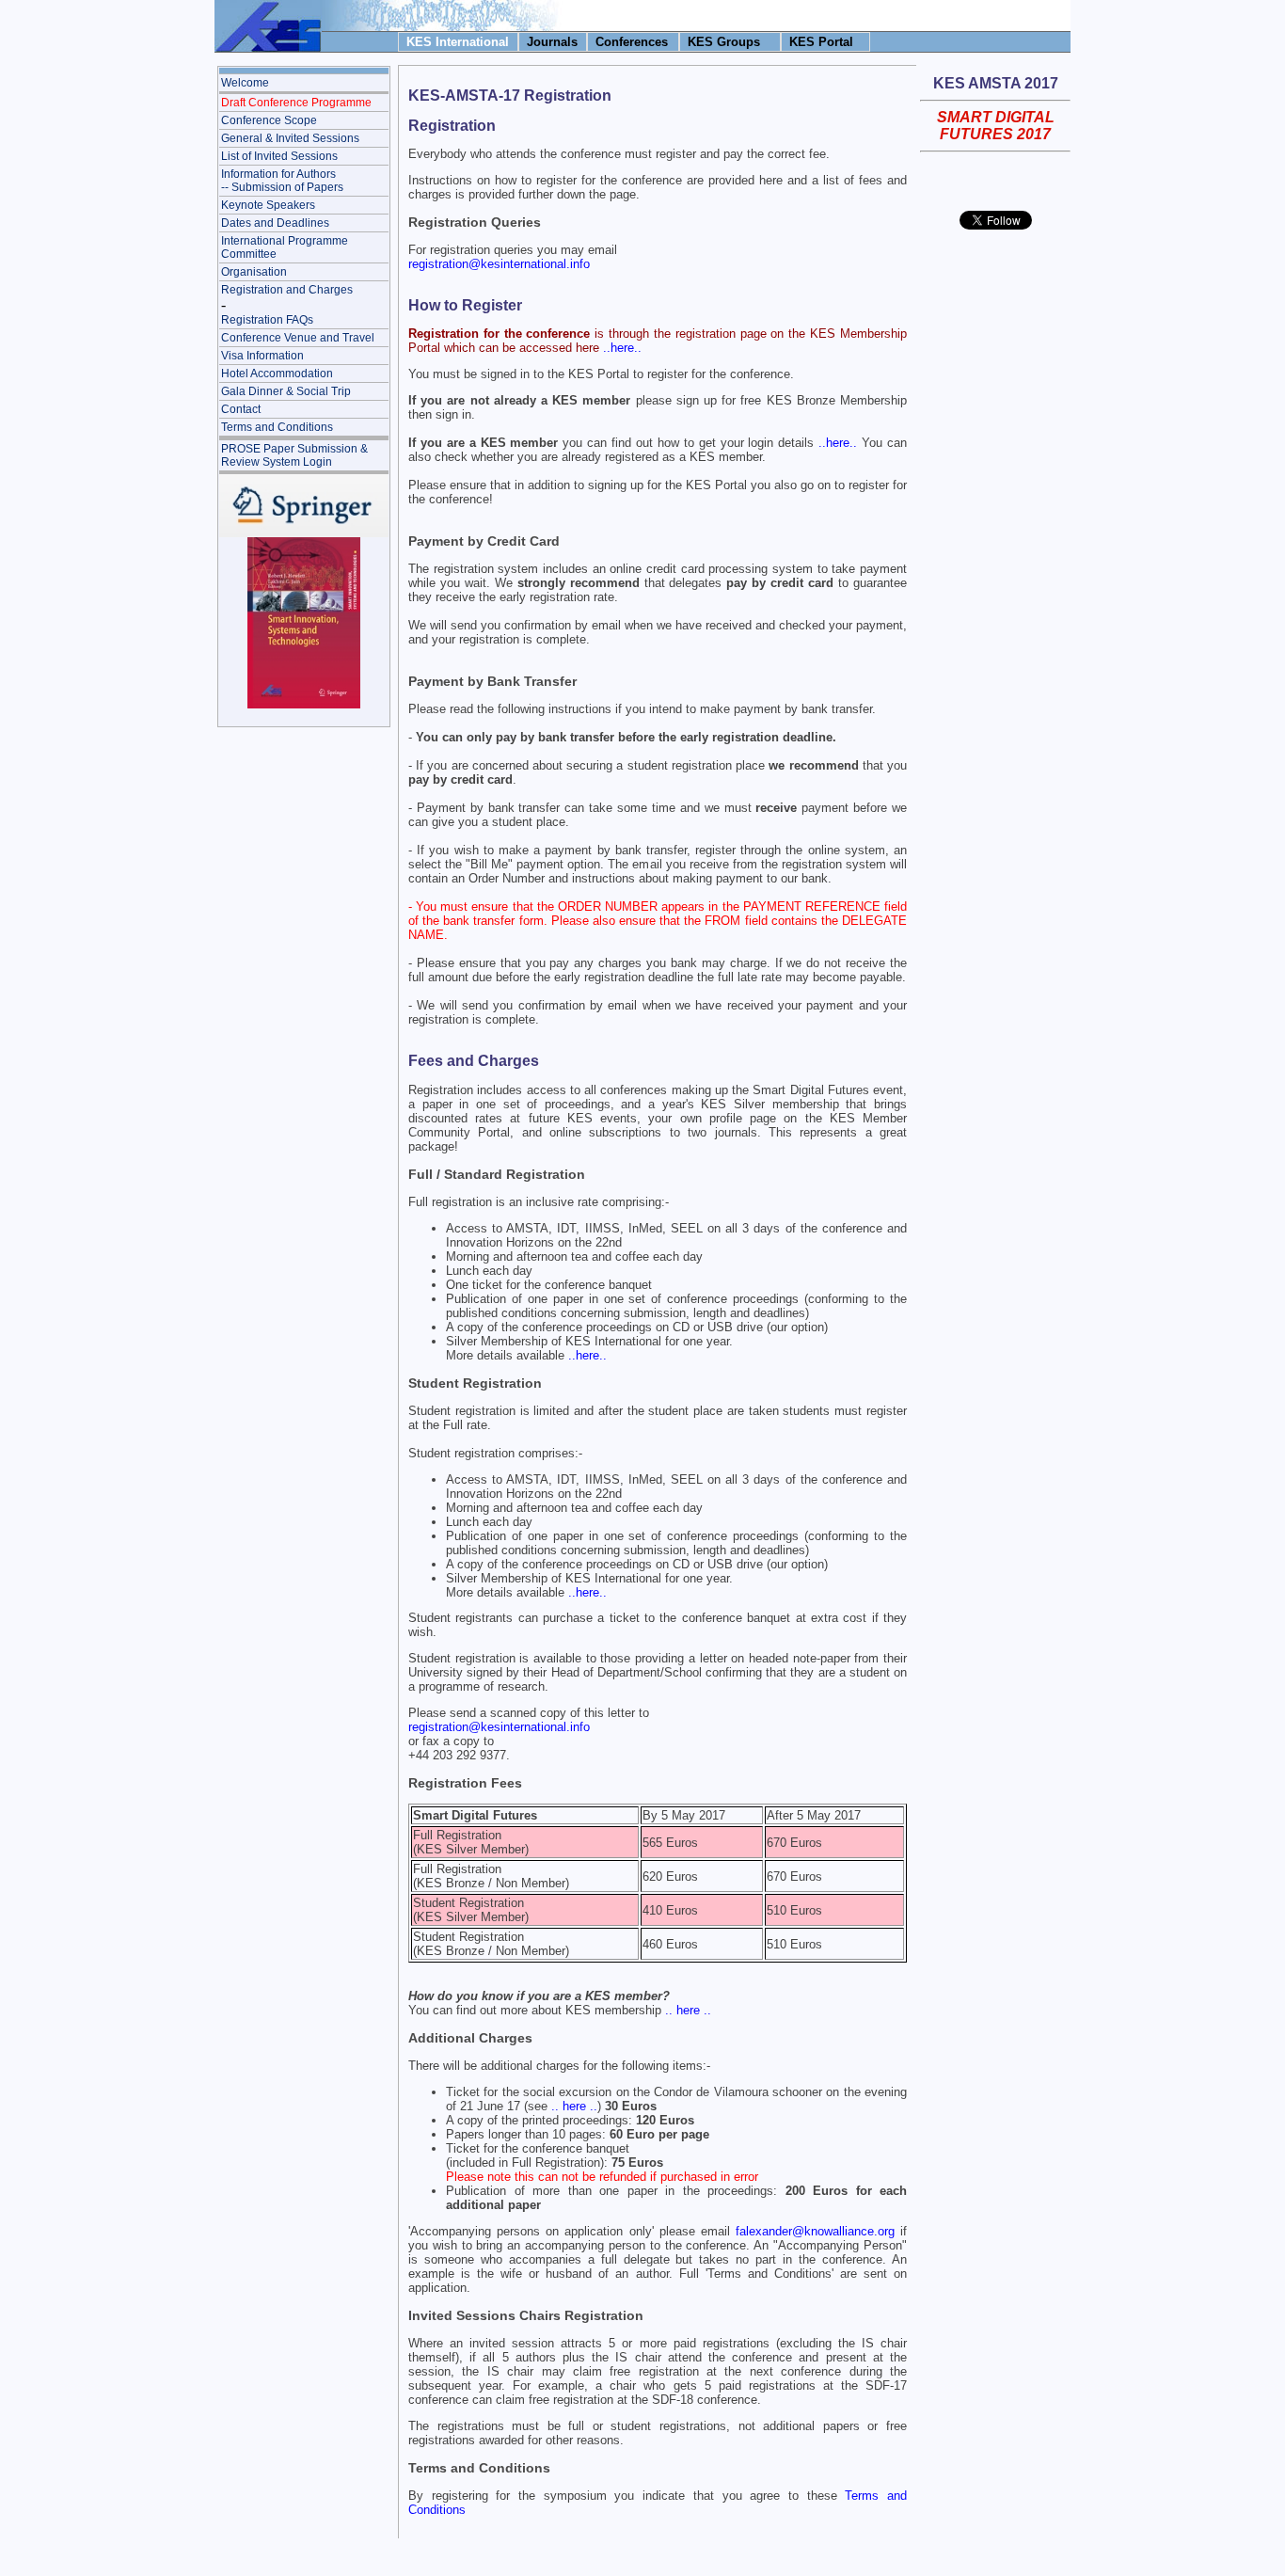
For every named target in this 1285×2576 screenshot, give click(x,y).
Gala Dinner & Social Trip (286, 391)
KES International (458, 42)
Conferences (632, 42)
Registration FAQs (267, 320)
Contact (241, 409)
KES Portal (821, 42)
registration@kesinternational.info (499, 264)
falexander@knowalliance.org (815, 2231)
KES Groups (724, 42)
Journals (552, 42)
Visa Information (262, 356)
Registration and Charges (287, 290)
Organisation (254, 272)
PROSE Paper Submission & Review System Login (294, 455)
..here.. (622, 348)
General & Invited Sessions (290, 138)
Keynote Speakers (268, 205)
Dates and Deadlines (275, 223)
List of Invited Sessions (279, 156)
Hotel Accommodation (277, 374)
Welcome (245, 83)
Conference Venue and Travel (298, 338)
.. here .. (688, 2010)
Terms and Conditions (277, 427)
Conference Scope (269, 120)
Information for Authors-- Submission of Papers (282, 181)
